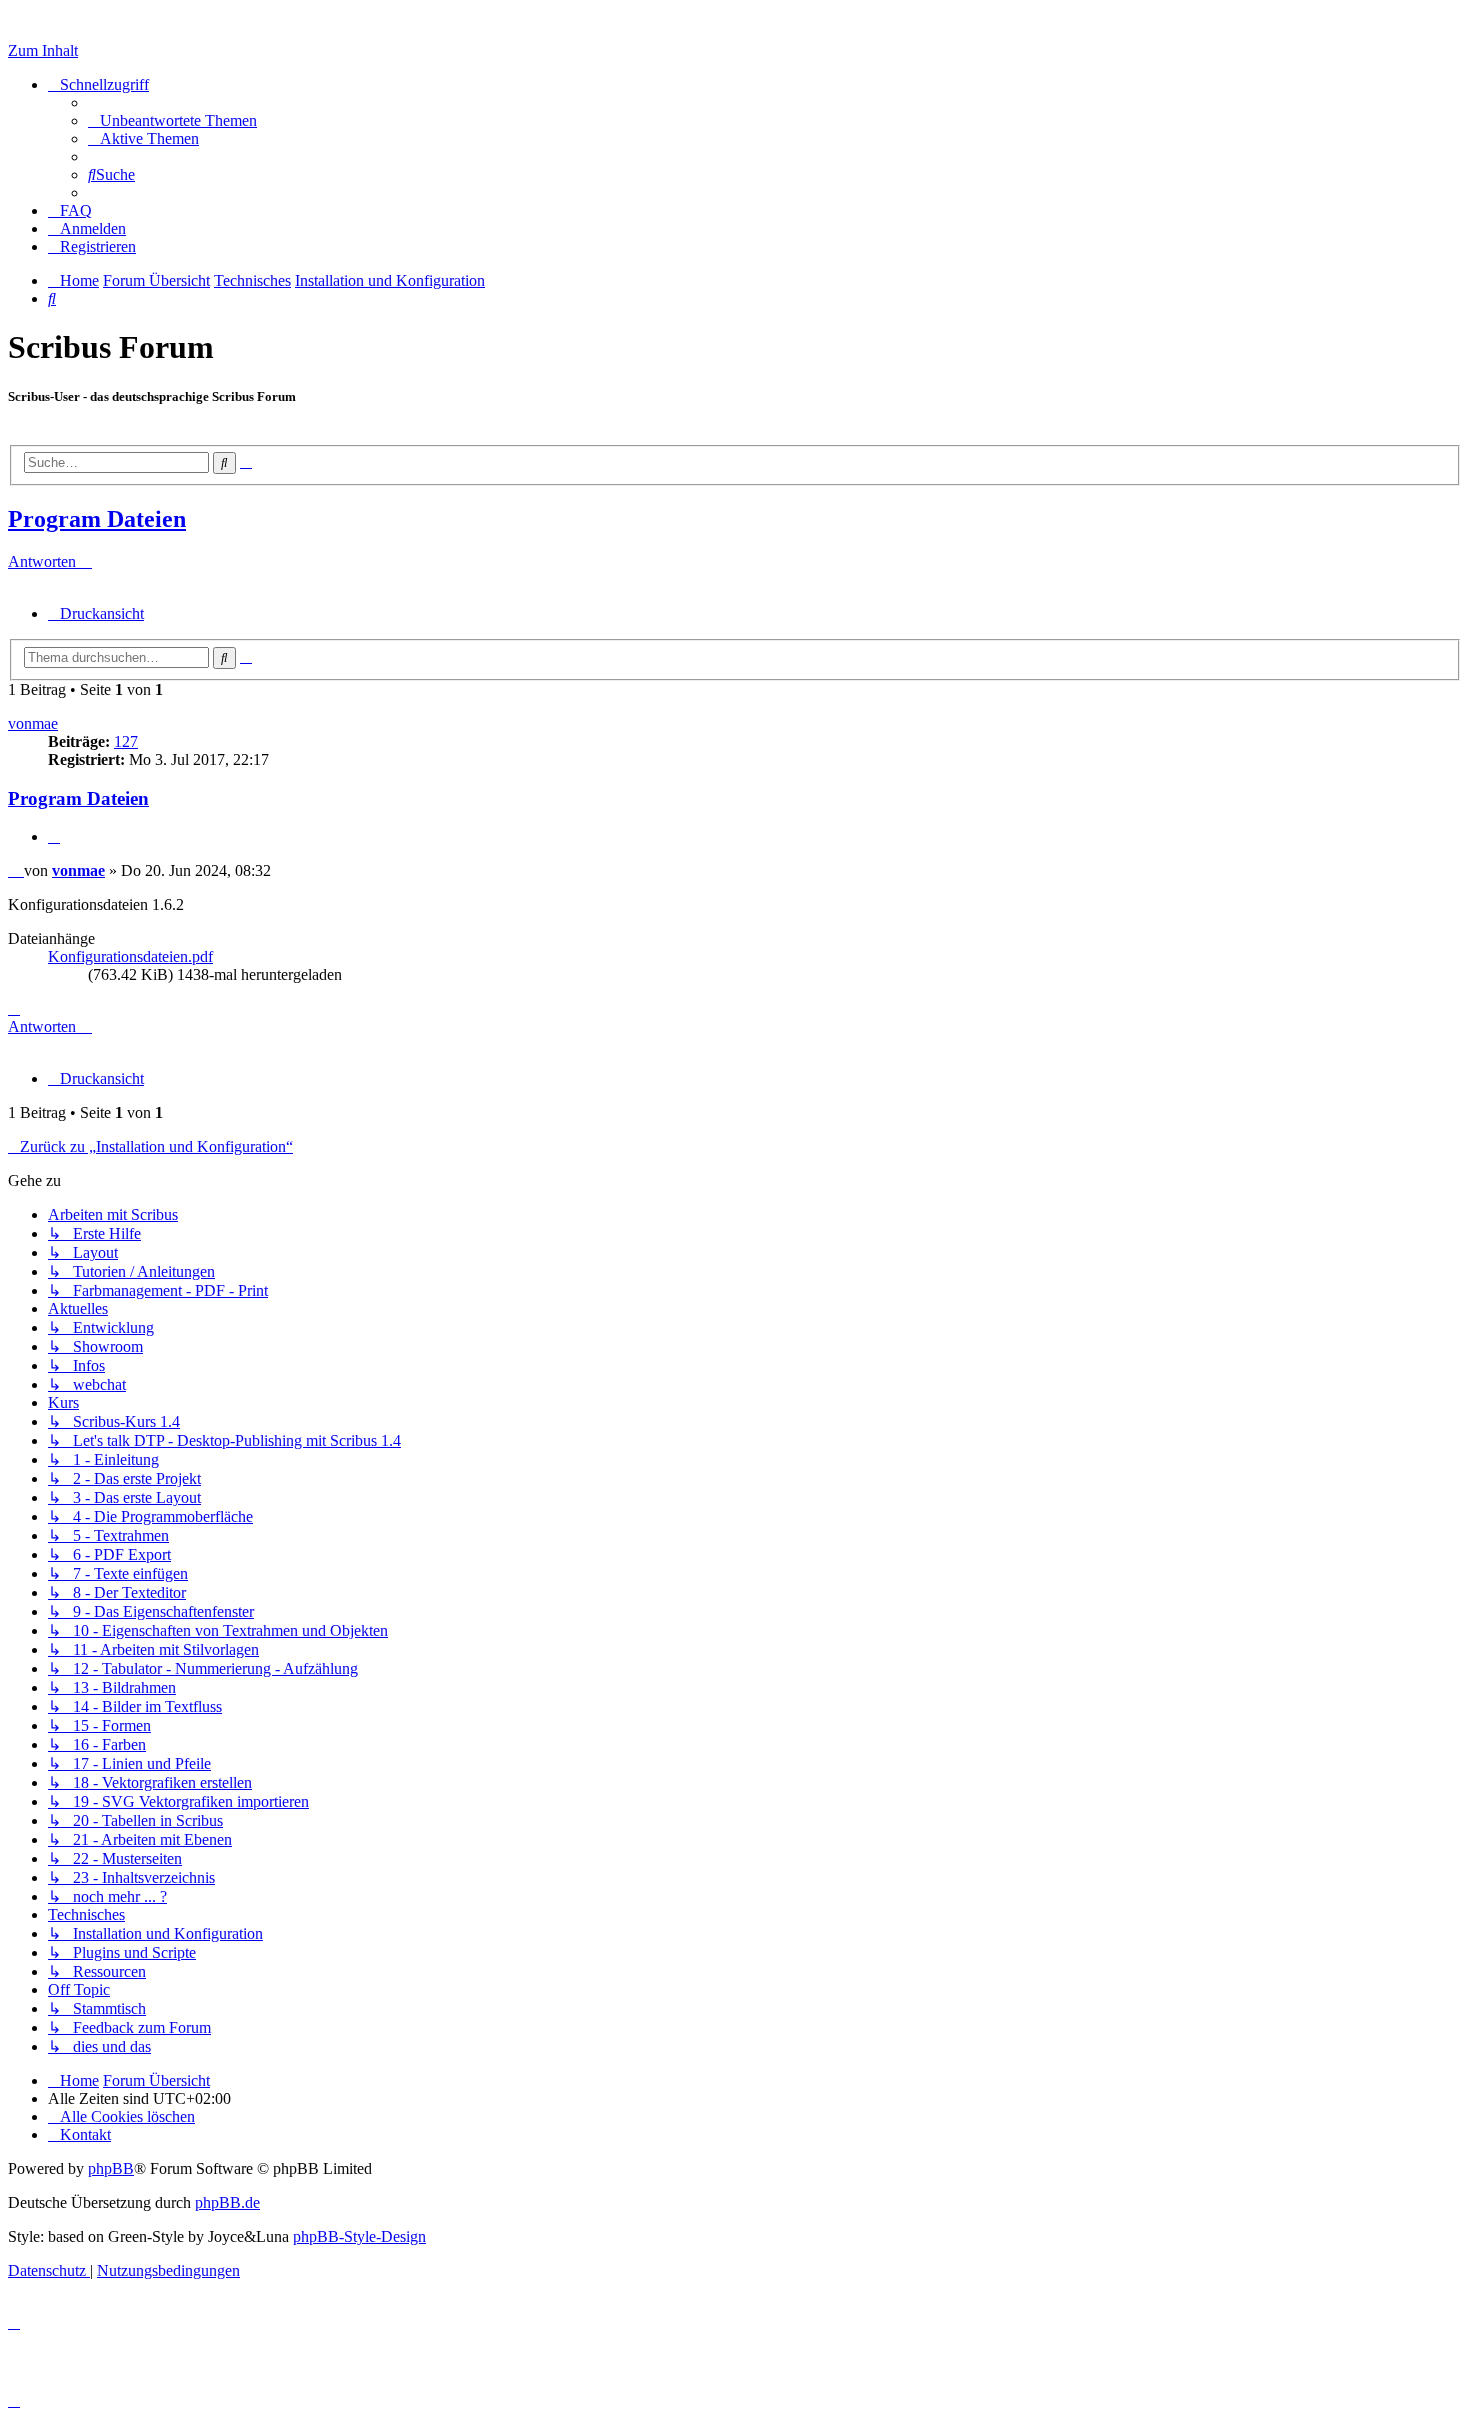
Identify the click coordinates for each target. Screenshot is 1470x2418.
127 (126, 741)
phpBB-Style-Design (359, 2236)
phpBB (111, 2168)
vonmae (33, 723)
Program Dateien (97, 519)
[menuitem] (172, 120)
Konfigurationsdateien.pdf (130, 956)
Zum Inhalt (43, 50)
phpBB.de (227, 2202)
